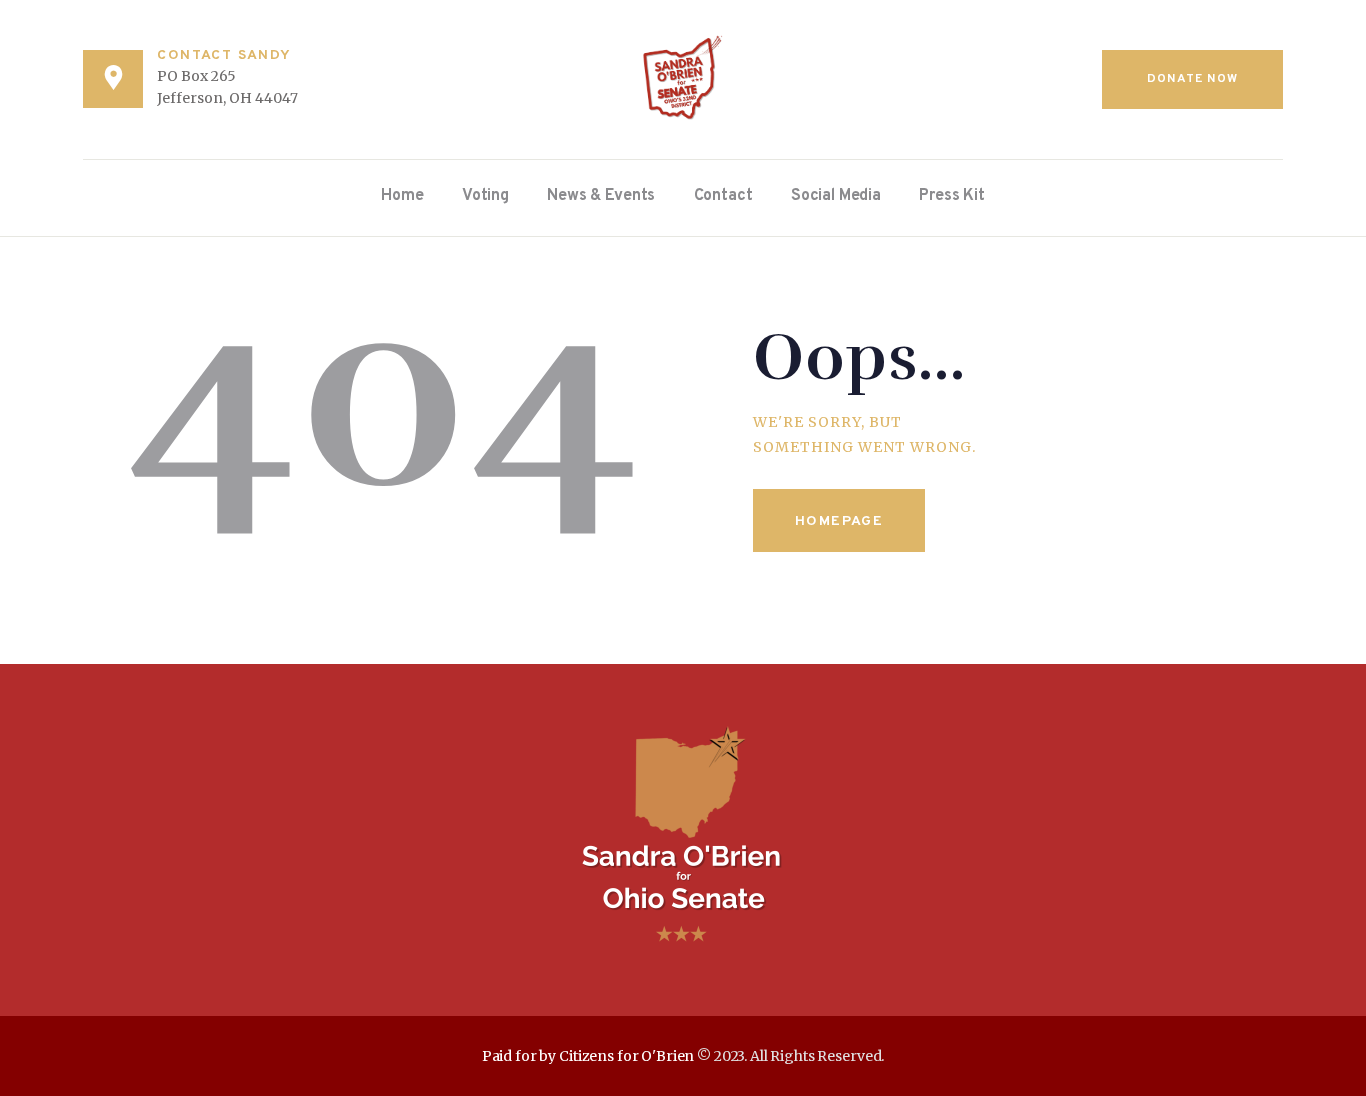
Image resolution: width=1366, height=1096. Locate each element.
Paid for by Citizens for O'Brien (588, 1056)
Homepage (839, 521)
